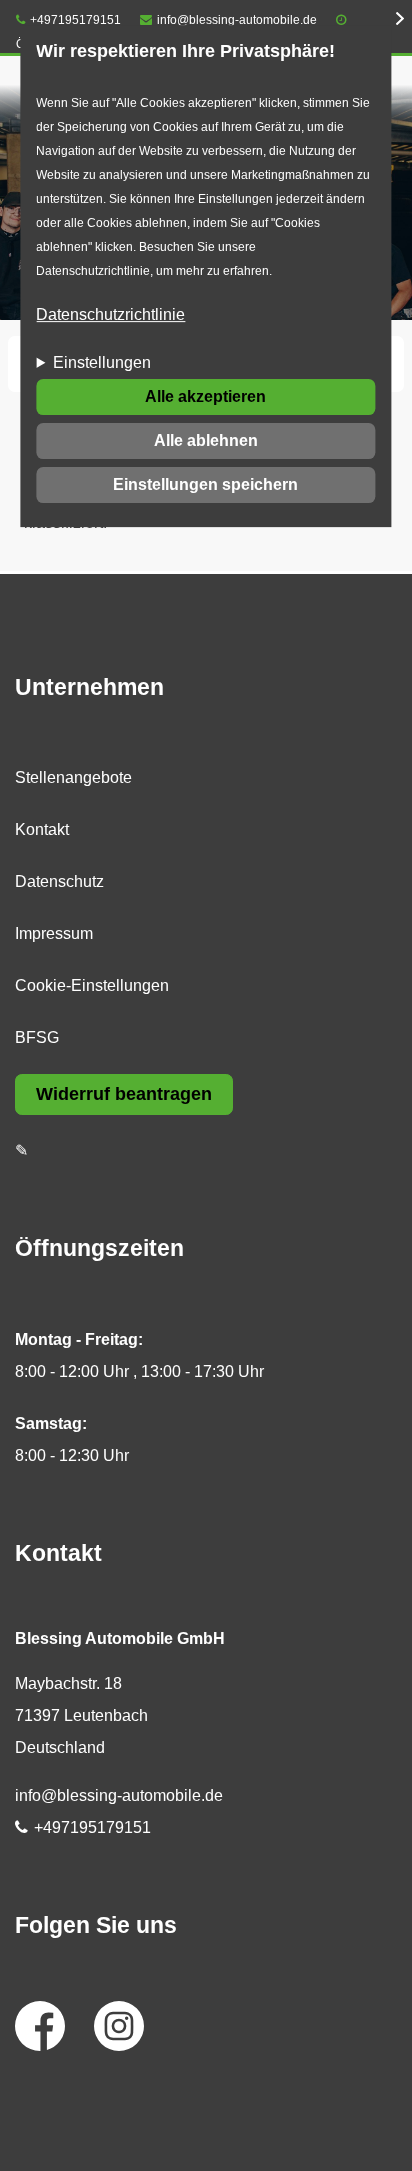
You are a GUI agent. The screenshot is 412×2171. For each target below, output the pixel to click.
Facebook (40, 2026)
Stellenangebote (73, 777)
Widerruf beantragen (124, 1094)
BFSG (37, 1037)
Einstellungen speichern (205, 485)
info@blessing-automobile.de (237, 20)
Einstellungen (102, 363)
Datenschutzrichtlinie (110, 315)
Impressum (54, 933)
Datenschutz (59, 881)
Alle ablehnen (206, 441)
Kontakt (42, 829)
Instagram (119, 2026)
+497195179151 (75, 20)
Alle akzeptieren (205, 397)
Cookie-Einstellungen (92, 985)
